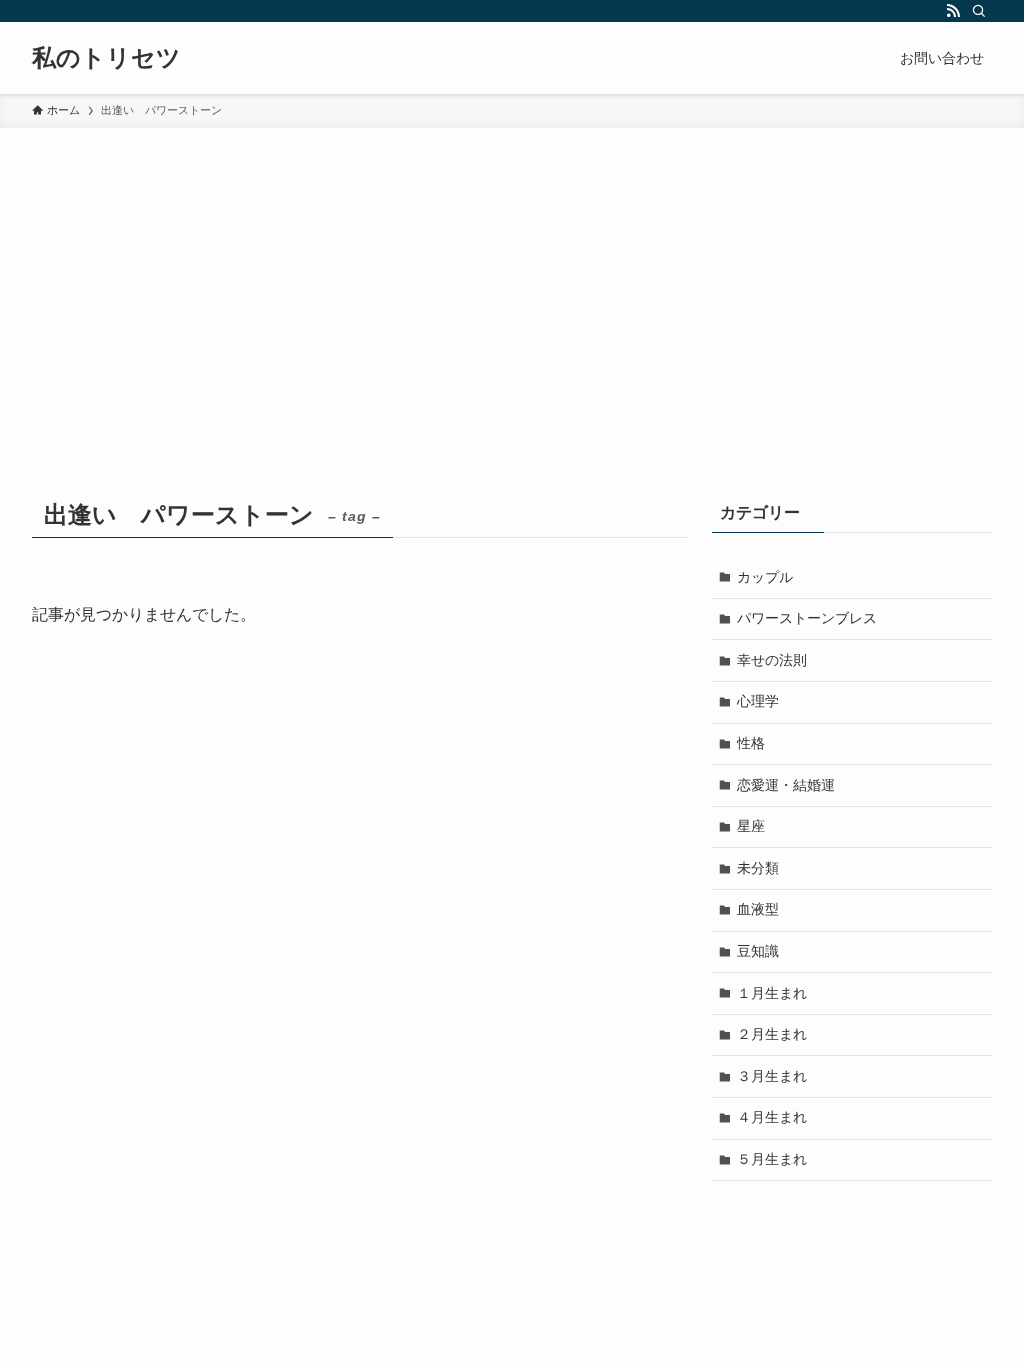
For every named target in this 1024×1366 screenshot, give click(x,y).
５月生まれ (772, 1159)
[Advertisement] (512, 278)
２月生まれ (772, 1034)
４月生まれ (772, 1117)
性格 (751, 743)
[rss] (953, 11)
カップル (765, 577)
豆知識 (758, 951)
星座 (751, 826)
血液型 (758, 909)
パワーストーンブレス (807, 618)
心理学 (758, 701)
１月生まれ (772, 993)
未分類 (758, 868)
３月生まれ (772, 1076)
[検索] (979, 11)
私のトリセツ (106, 58)
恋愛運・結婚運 (786, 785)
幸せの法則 (772, 660)
